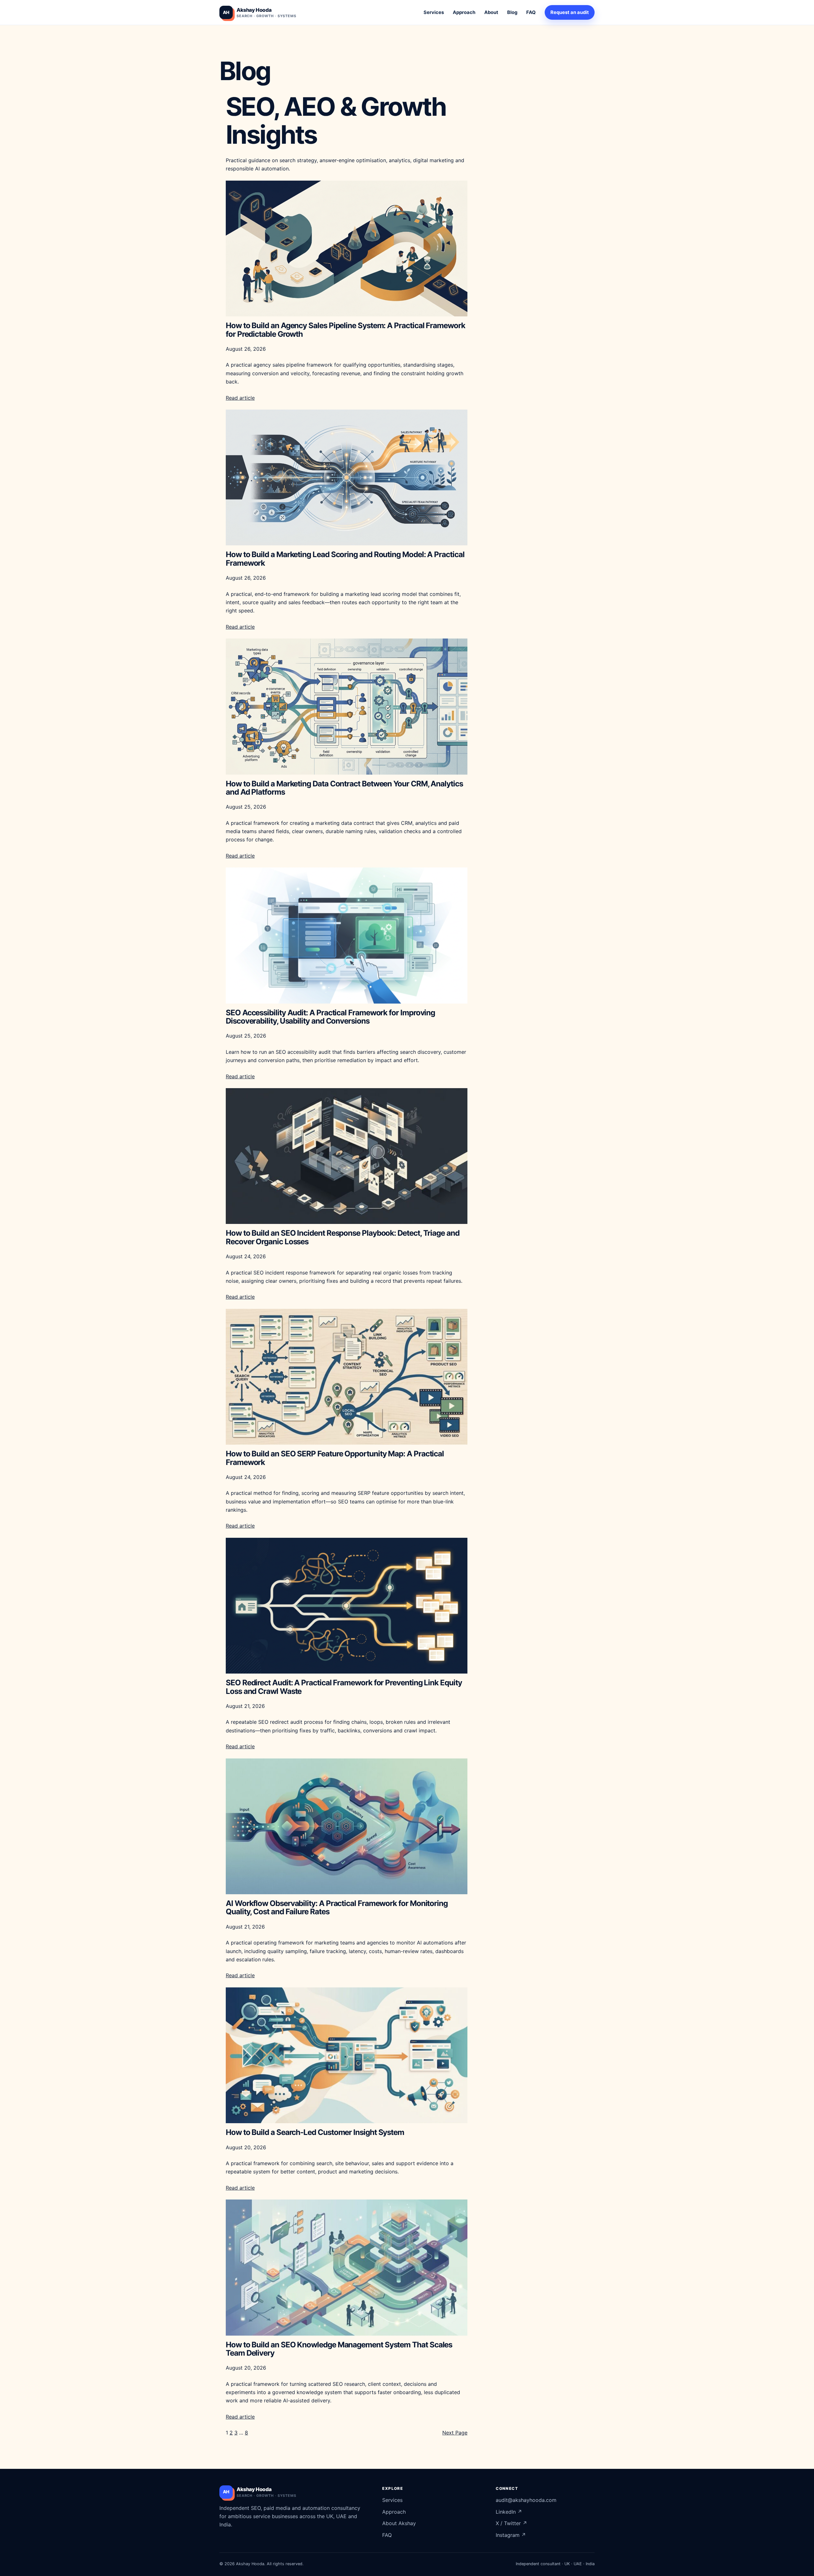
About (491, 12)
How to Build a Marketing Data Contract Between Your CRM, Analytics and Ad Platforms (344, 788)
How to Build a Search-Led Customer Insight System (315, 2132)
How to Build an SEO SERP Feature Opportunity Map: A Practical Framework (335, 1458)
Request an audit (570, 12)
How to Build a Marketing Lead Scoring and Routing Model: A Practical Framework (345, 559)
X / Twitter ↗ (511, 2523)
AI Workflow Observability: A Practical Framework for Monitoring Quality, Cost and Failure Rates (337, 1908)
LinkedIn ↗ (509, 2512)
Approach (464, 12)
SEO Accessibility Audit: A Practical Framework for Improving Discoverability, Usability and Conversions (330, 1017)
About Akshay (399, 2523)
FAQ (531, 12)
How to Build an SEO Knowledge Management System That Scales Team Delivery (339, 2349)
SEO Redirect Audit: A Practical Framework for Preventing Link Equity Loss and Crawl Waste (344, 1687)
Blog (512, 12)
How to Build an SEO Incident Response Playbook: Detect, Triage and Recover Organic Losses (343, 1237)
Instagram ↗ (511, 2535)
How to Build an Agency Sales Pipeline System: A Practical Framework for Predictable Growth (345, 330)
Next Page (455, 2433)
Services (434, 12)
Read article (240, 398)
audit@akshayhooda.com (526, 2500)
